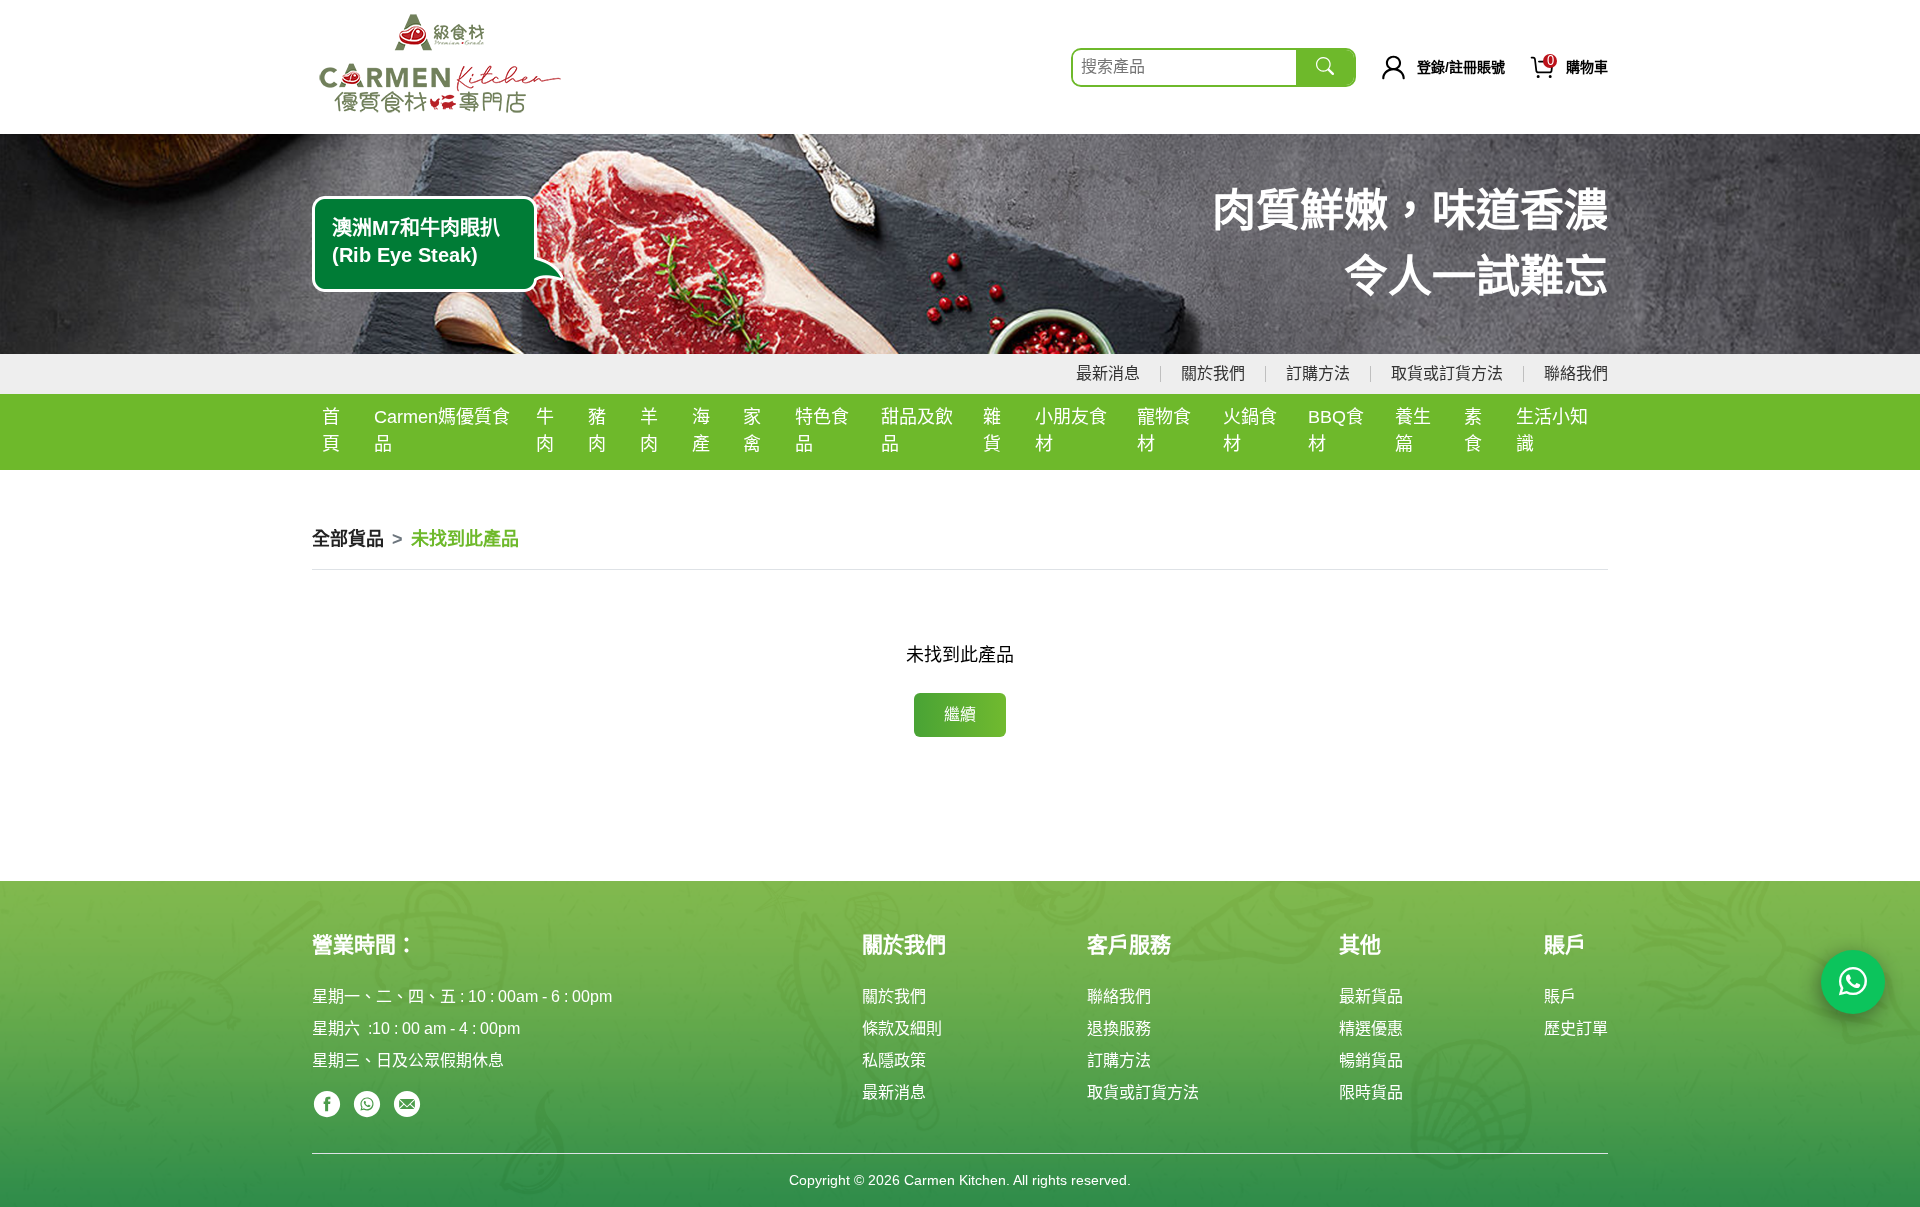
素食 (1473, 430)
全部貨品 (348, 539)
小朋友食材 (1071, 430)
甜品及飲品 (917, 430)
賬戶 (1560, 996)
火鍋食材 (1250, 430)
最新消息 (1108, 373)
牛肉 (545, 430)
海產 (701, 430)
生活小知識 (1552, 430)
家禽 (752, 430)
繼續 (960, 714)
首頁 (331, 430)
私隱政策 (894, 1060)
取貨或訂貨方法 (1447, 373)
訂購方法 (1318, 373)
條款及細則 (902, 1028)
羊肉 (649, 430)
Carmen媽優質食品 (442, 430)
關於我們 (1213, 373)
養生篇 (1413, 430)
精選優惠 (1371, 1028)
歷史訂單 (1576, 1028)
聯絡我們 (1576, 373)
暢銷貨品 (1371, 1060)
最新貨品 (1371, 996)
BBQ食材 (1336, 430)
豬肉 (597, 430)
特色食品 (822, 430)
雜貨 (992, 430)
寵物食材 (1164, 430)
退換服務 (1119, 1028)
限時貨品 (1371, 1092)
